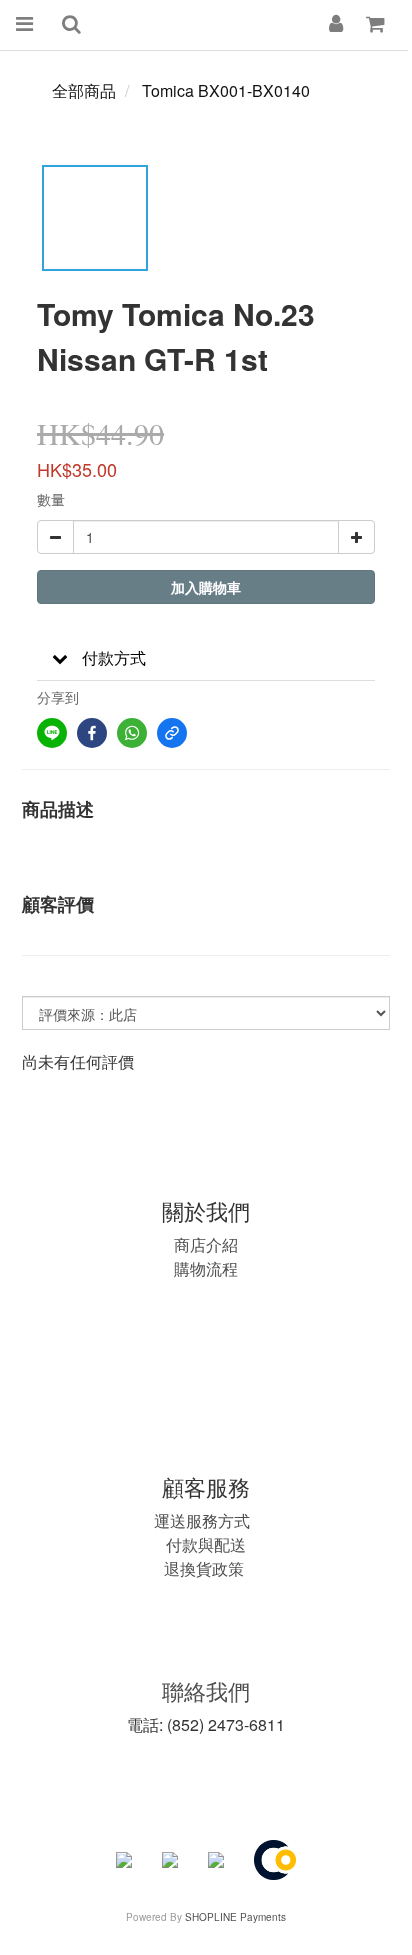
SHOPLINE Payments (235, 1917)
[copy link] (172, 733)
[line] (52, 733)
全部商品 (84, 90)
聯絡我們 (206, 1690)
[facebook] (92, 733)
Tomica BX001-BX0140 (226, 90)
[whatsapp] (132, 733)
